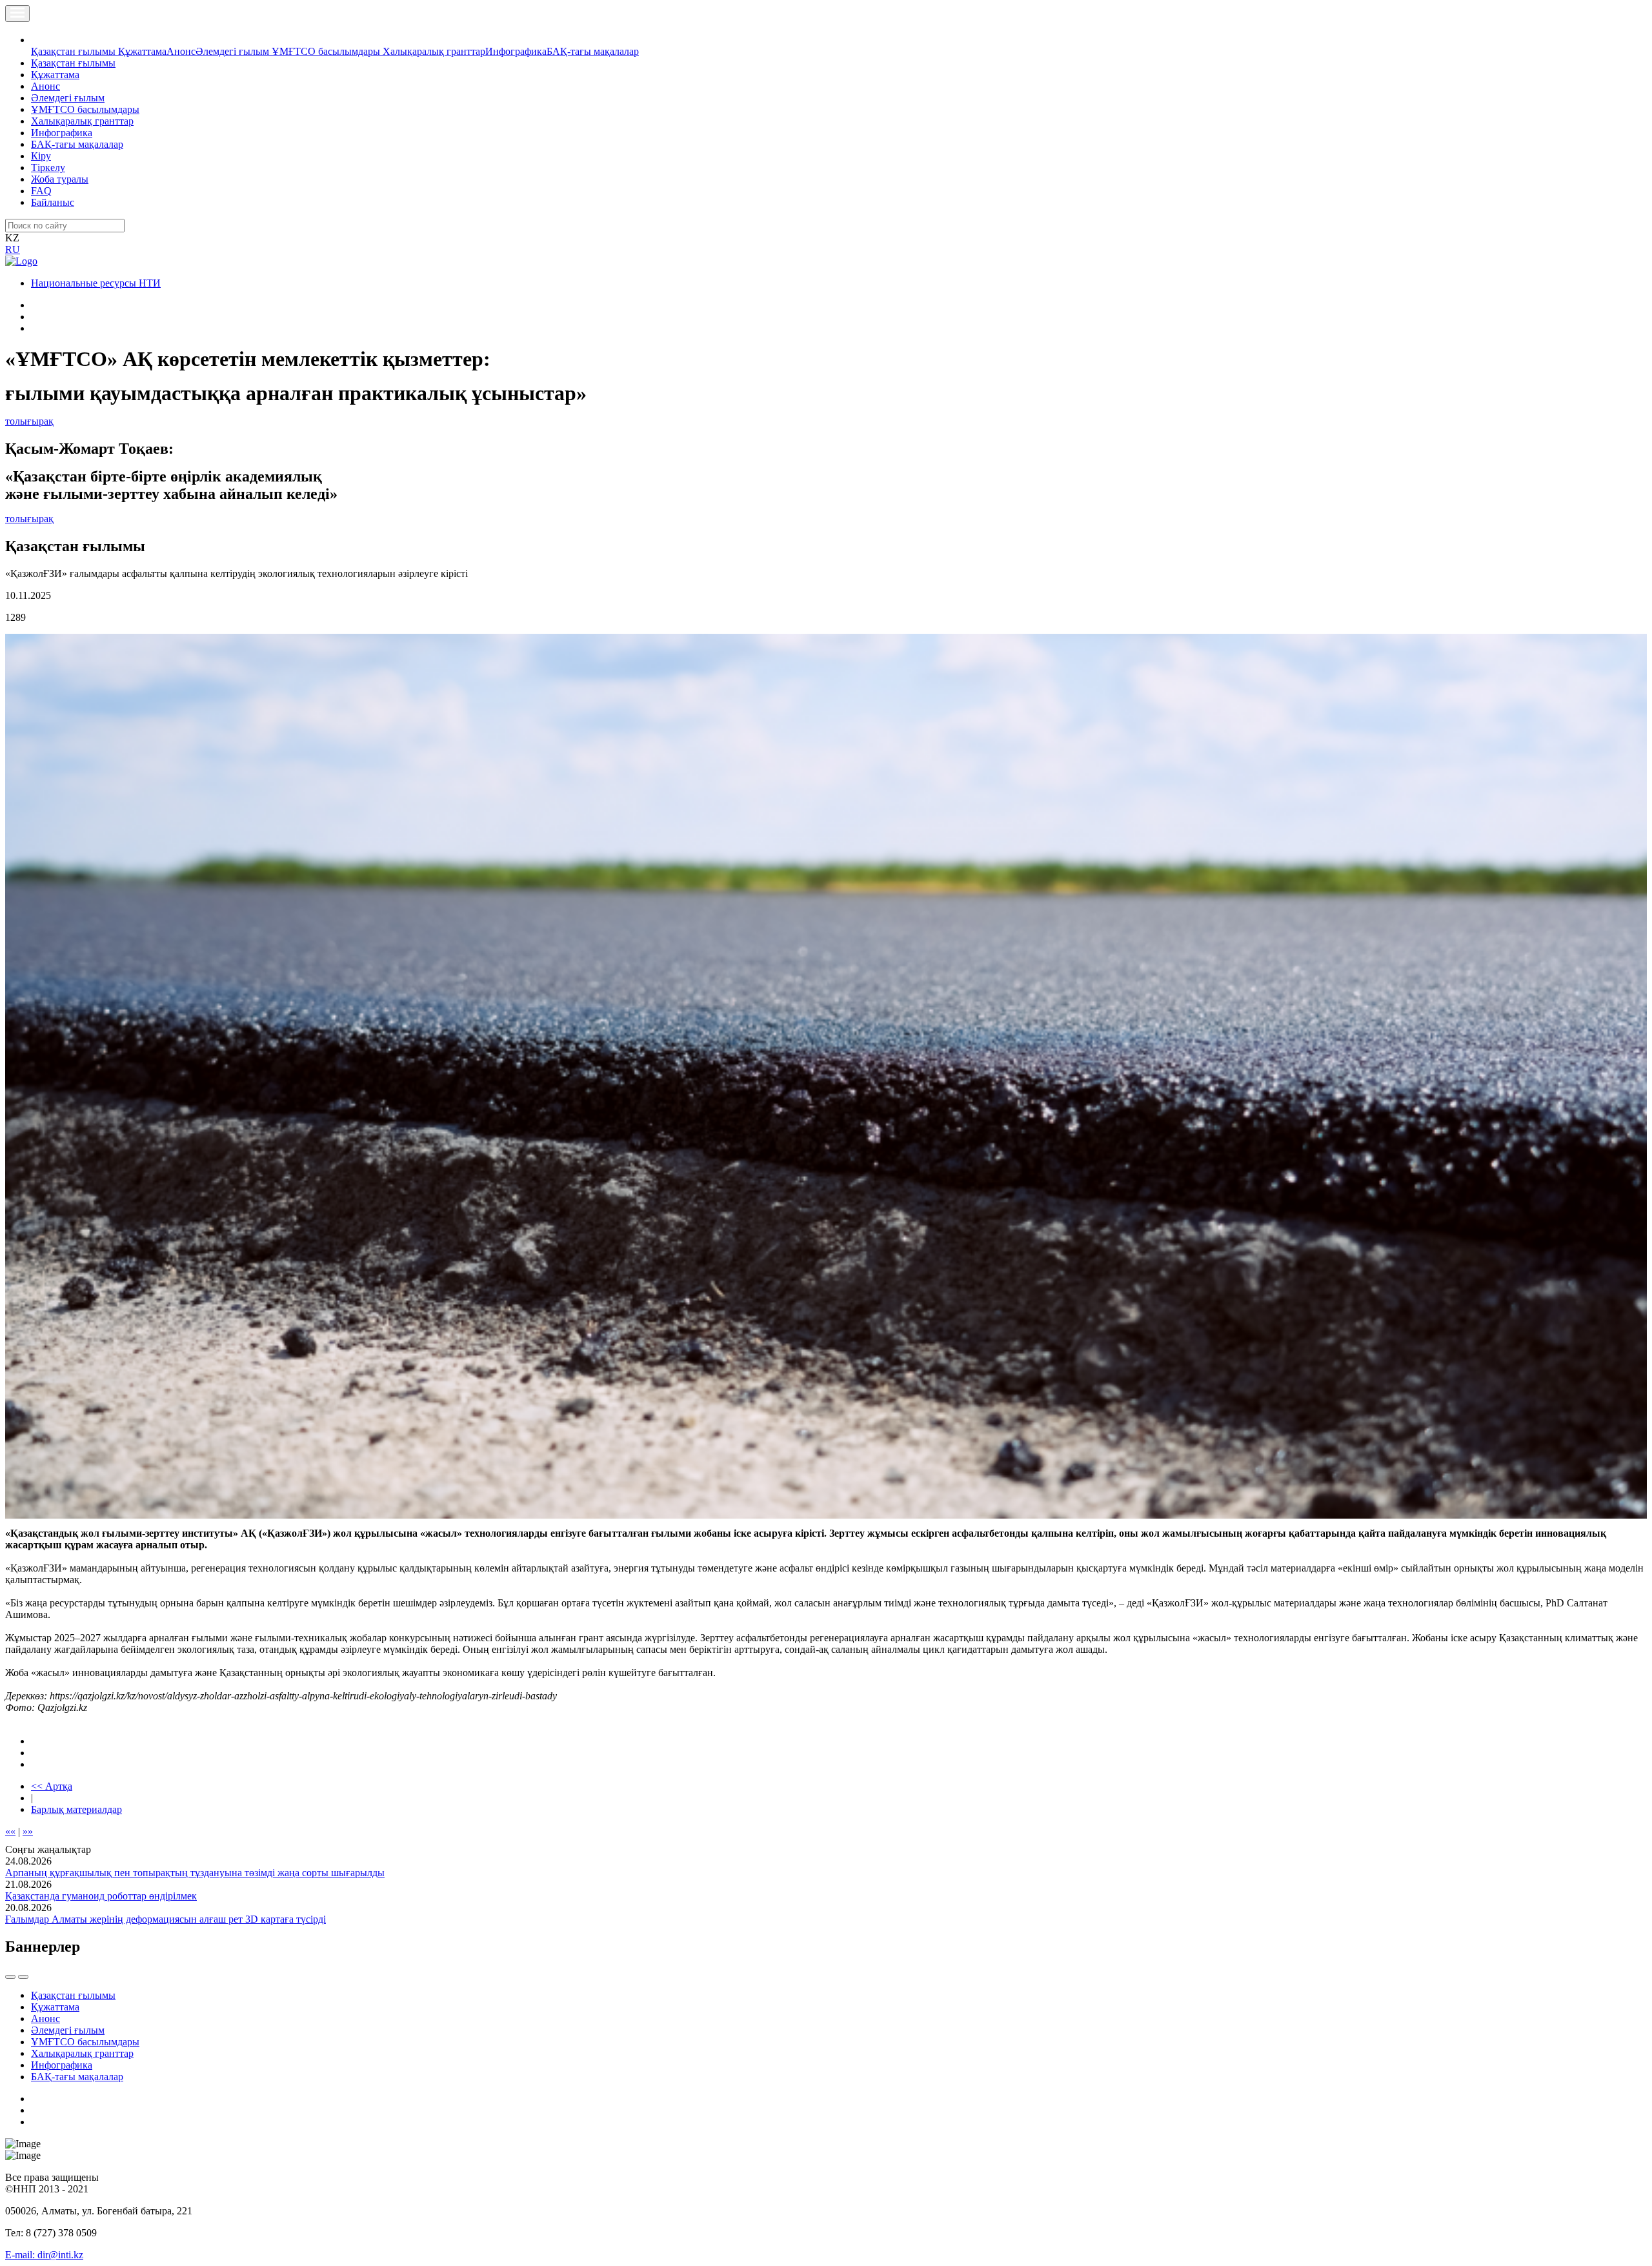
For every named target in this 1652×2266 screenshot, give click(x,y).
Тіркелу (48, 167)
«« (10, 1831)
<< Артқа (52, 1786)
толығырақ (29, 421)
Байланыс (53, 202)
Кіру (41, 156)
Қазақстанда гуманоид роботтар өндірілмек (101, 1896)
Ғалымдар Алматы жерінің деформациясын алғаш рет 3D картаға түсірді (166, 1919)
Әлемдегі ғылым (234, 51)
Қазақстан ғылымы (75, 51)
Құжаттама (142, 51)
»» (28, 1831)
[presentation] (10, 1977)
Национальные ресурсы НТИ (96, 283)
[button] (38, 40)
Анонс (181, 51)
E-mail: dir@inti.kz (44, 2255)
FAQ (41, 191)
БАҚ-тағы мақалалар (593, 51)
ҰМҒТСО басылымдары (327, 51)
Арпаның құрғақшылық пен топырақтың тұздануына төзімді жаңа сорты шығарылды (195, 1873)
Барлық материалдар (76, 1809)
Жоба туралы (60, 179)
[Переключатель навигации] (17, 14)
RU (13, 249)
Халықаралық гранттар (434, 51)
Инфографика (516, 51)
